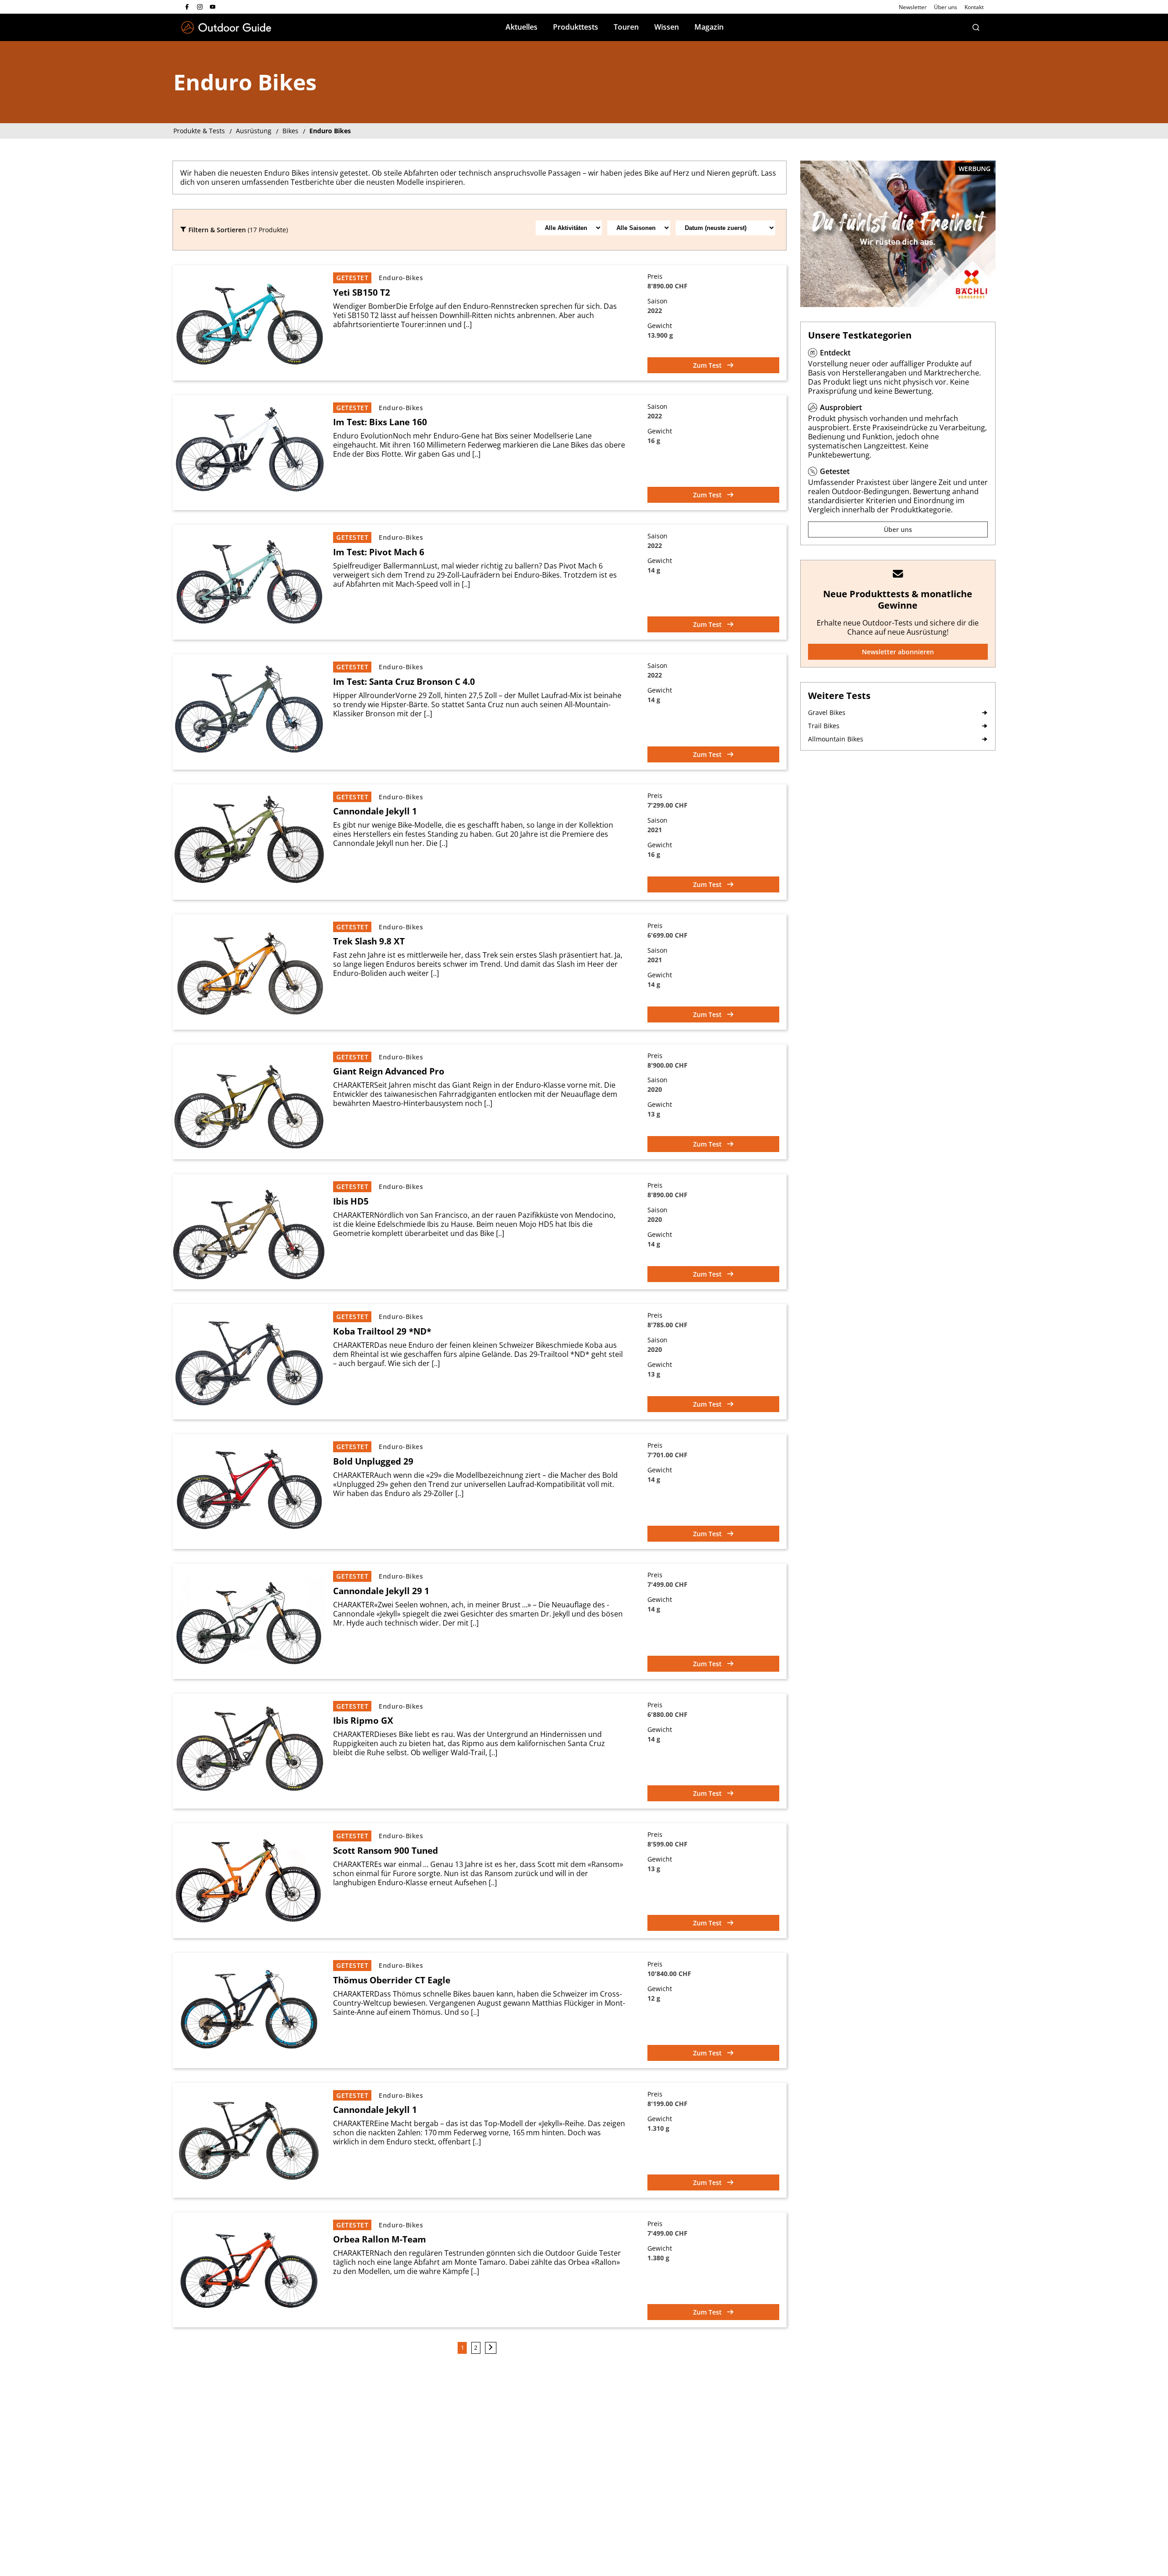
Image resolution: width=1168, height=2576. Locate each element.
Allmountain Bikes (836, 739)
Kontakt (974, 7)
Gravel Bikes (827, 712)
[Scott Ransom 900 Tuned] (249, 1881)
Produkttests (576, 27)
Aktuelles (521, 27)
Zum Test (708, 365)
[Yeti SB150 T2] (249, 323)
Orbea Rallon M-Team (380, 2239)
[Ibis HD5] (249, 1232)
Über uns (946, 7)
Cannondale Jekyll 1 (375, 811)
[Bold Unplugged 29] (249, 1491)
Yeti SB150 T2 (362, 292)
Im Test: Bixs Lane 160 (380, 422)
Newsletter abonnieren (898, 652)
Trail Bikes (824, 726)
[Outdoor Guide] (226, 28)
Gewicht (660, 326)
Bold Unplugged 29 (373, 1461)
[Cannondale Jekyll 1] (249, 842)
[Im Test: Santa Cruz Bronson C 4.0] (249, 712)
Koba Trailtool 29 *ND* (382, 1331)
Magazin (709, 27)
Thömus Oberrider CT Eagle (392, 1980)
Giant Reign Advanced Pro (389, 1071)
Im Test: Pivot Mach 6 (379, 552)
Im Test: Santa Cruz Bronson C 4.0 (404, 682)
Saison (657, 301)
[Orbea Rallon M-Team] (249, 2270)
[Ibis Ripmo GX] (249, 1751)
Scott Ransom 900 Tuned (386, 1851)
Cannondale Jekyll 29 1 (381, 1591)
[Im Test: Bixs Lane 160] (249, 453)
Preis (655, 276)
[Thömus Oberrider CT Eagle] (249, 2010)
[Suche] (976, 27)
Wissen (667, 27)
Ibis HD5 (351, 1201)
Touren (626, 27)
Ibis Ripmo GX (363, 1721)
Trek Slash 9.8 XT (369, 941)
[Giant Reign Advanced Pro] (249, 1102)
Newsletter (913, 7)
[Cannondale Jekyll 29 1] (249, 1621)
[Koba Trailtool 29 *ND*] (249, 1362)
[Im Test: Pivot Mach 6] (249, 582)
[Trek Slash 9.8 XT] (249, 972)
